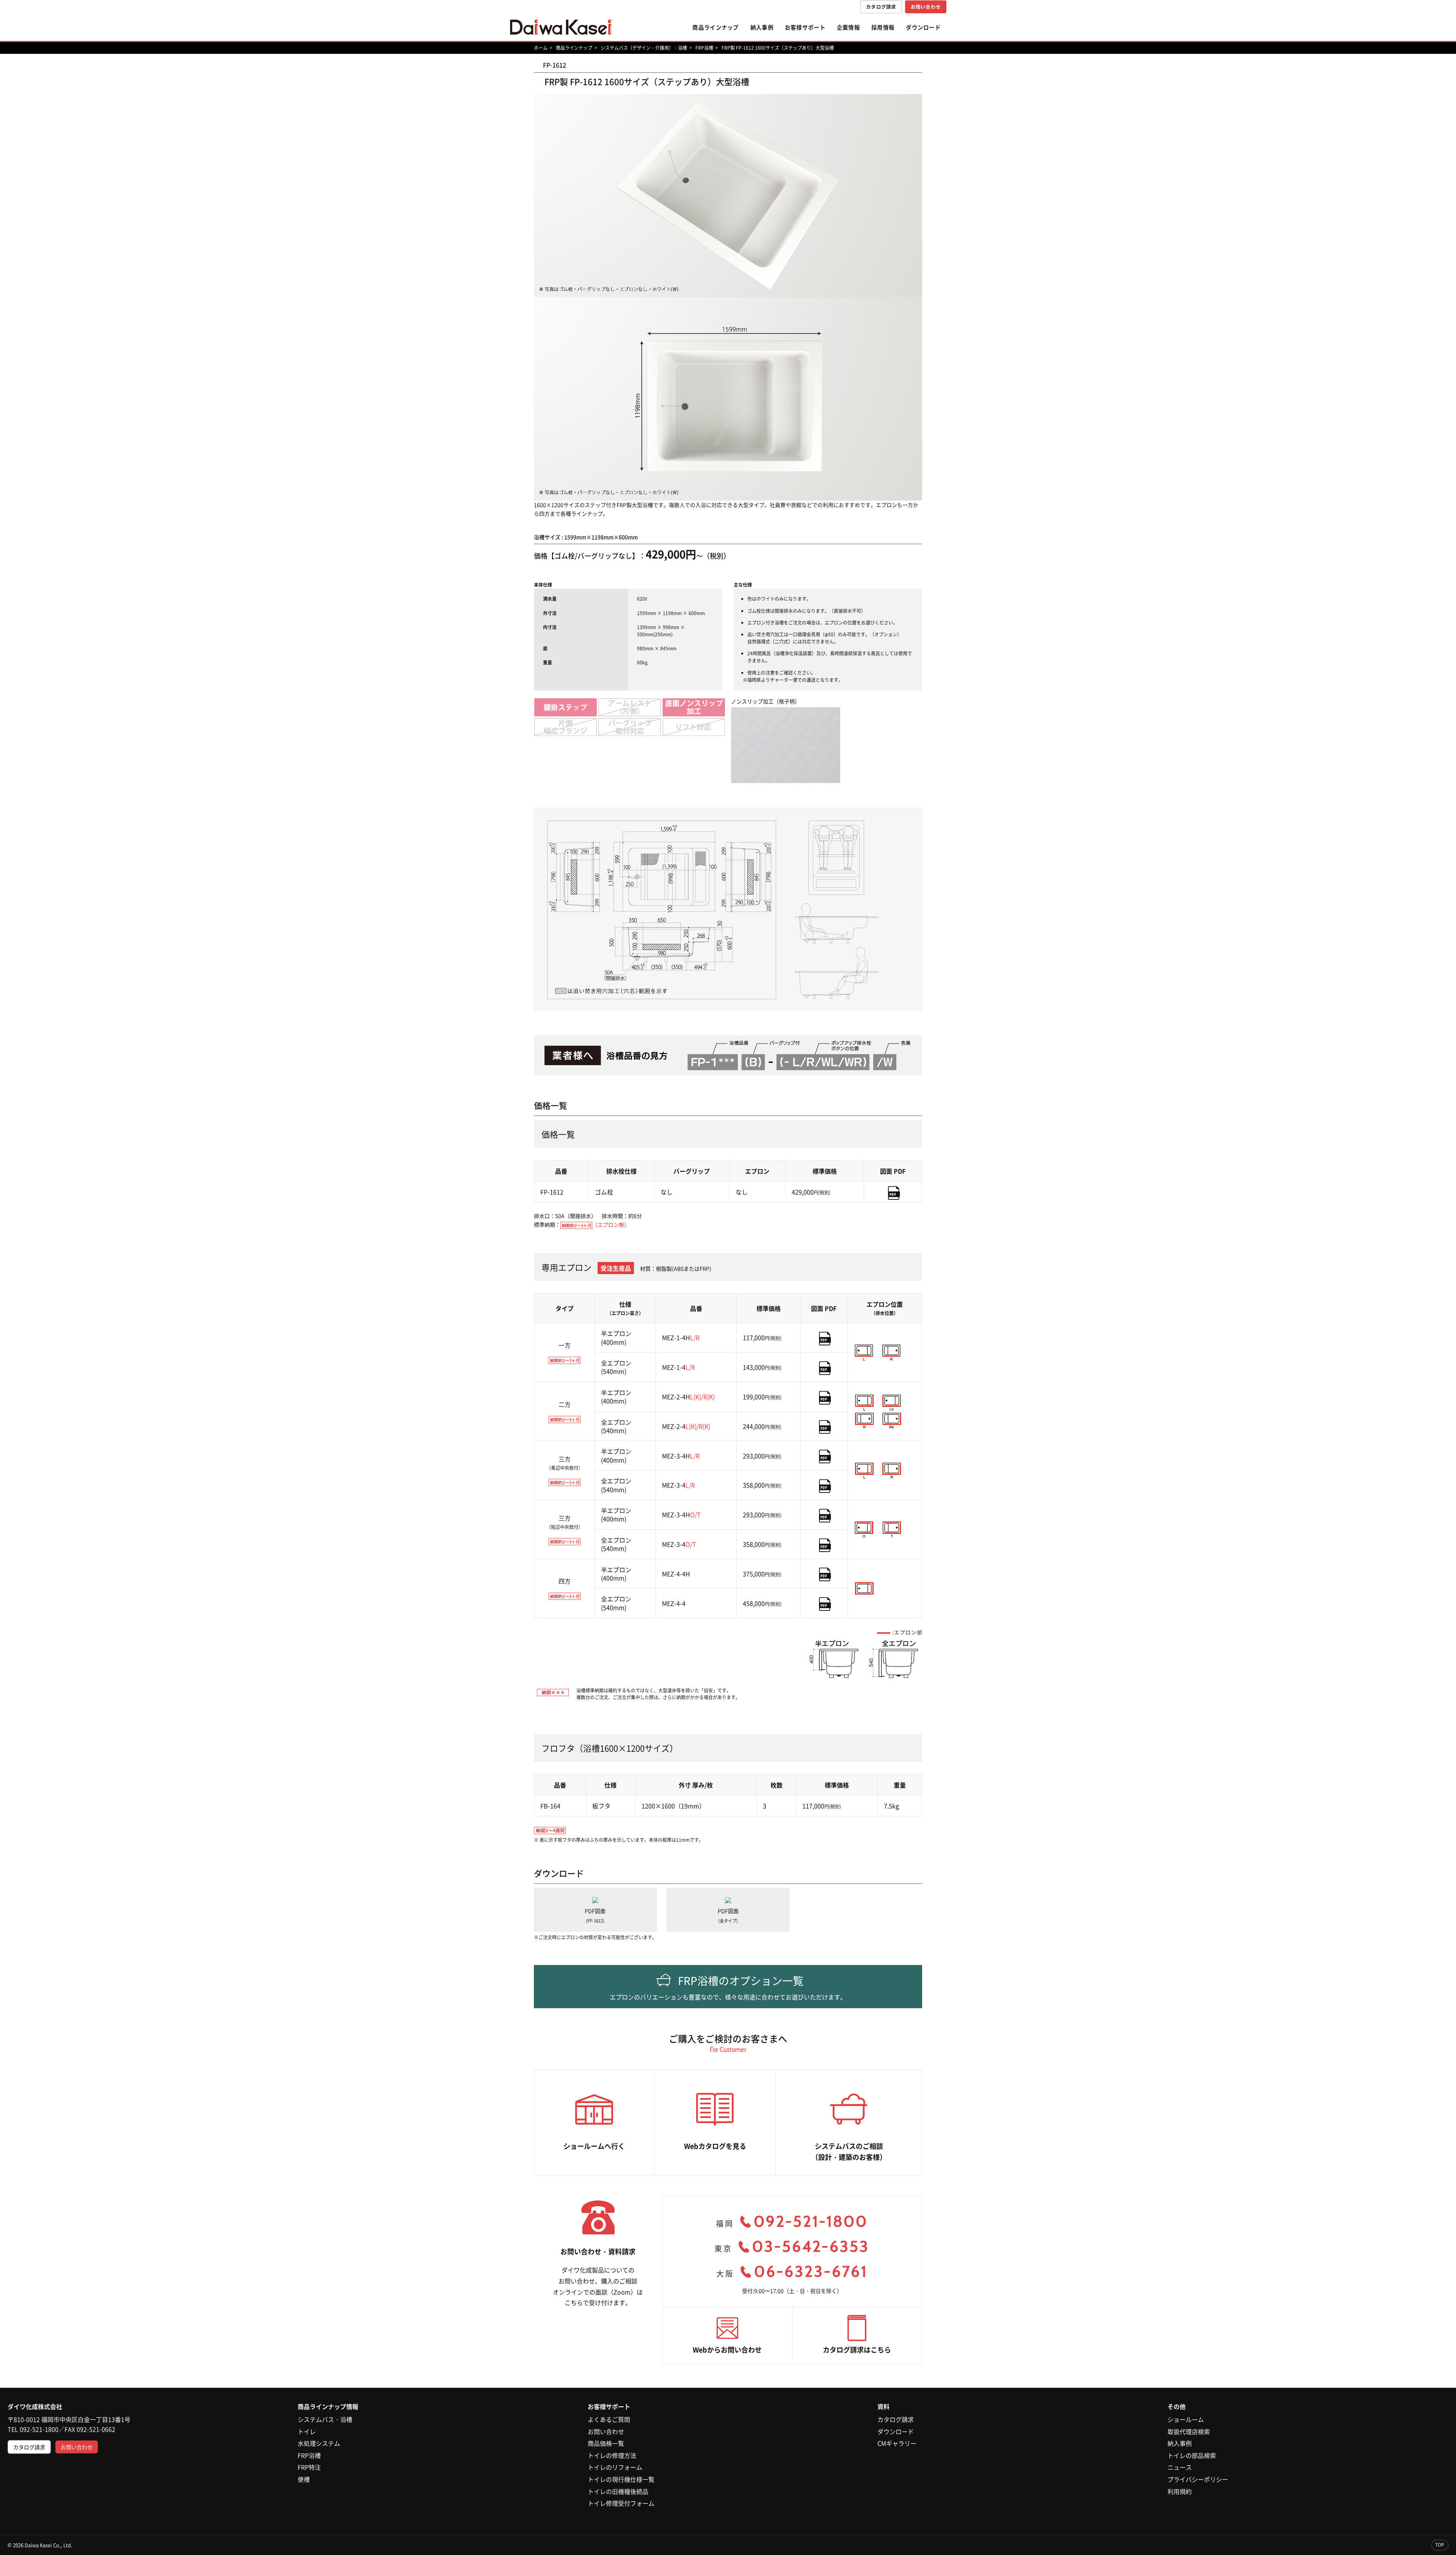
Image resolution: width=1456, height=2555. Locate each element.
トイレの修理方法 (612, 2455)
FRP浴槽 (309, 2455)
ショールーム (1186, 2419)
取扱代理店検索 (1189, 2431)
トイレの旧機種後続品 (618, 2491)
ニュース (1180, 2467)
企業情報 (848, 27)
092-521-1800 (39, 2429)
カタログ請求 (881, 7)
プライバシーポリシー (1198, 2479)
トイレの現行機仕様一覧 (621, 2479)
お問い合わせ (926, 7)
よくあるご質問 (609, 2419)
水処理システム (319, 2443)
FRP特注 (309, 2467)
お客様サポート (805, 27)
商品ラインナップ (715, 27)
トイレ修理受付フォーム (621, 2503)
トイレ (307, 2431)
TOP (1440, 2545)
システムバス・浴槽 (325, 2419)
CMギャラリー (897, 2443)
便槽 (304, 2479)
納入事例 (762, 27)
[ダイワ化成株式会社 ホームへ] (561, 27)
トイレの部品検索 (1192, 2455)
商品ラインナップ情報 (328, 2406)
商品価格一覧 (606, 2443)
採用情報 (883, 27)
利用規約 (1180, 2491)
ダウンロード (923, 27)
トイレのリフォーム (615, 2467)
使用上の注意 (761, 673)
